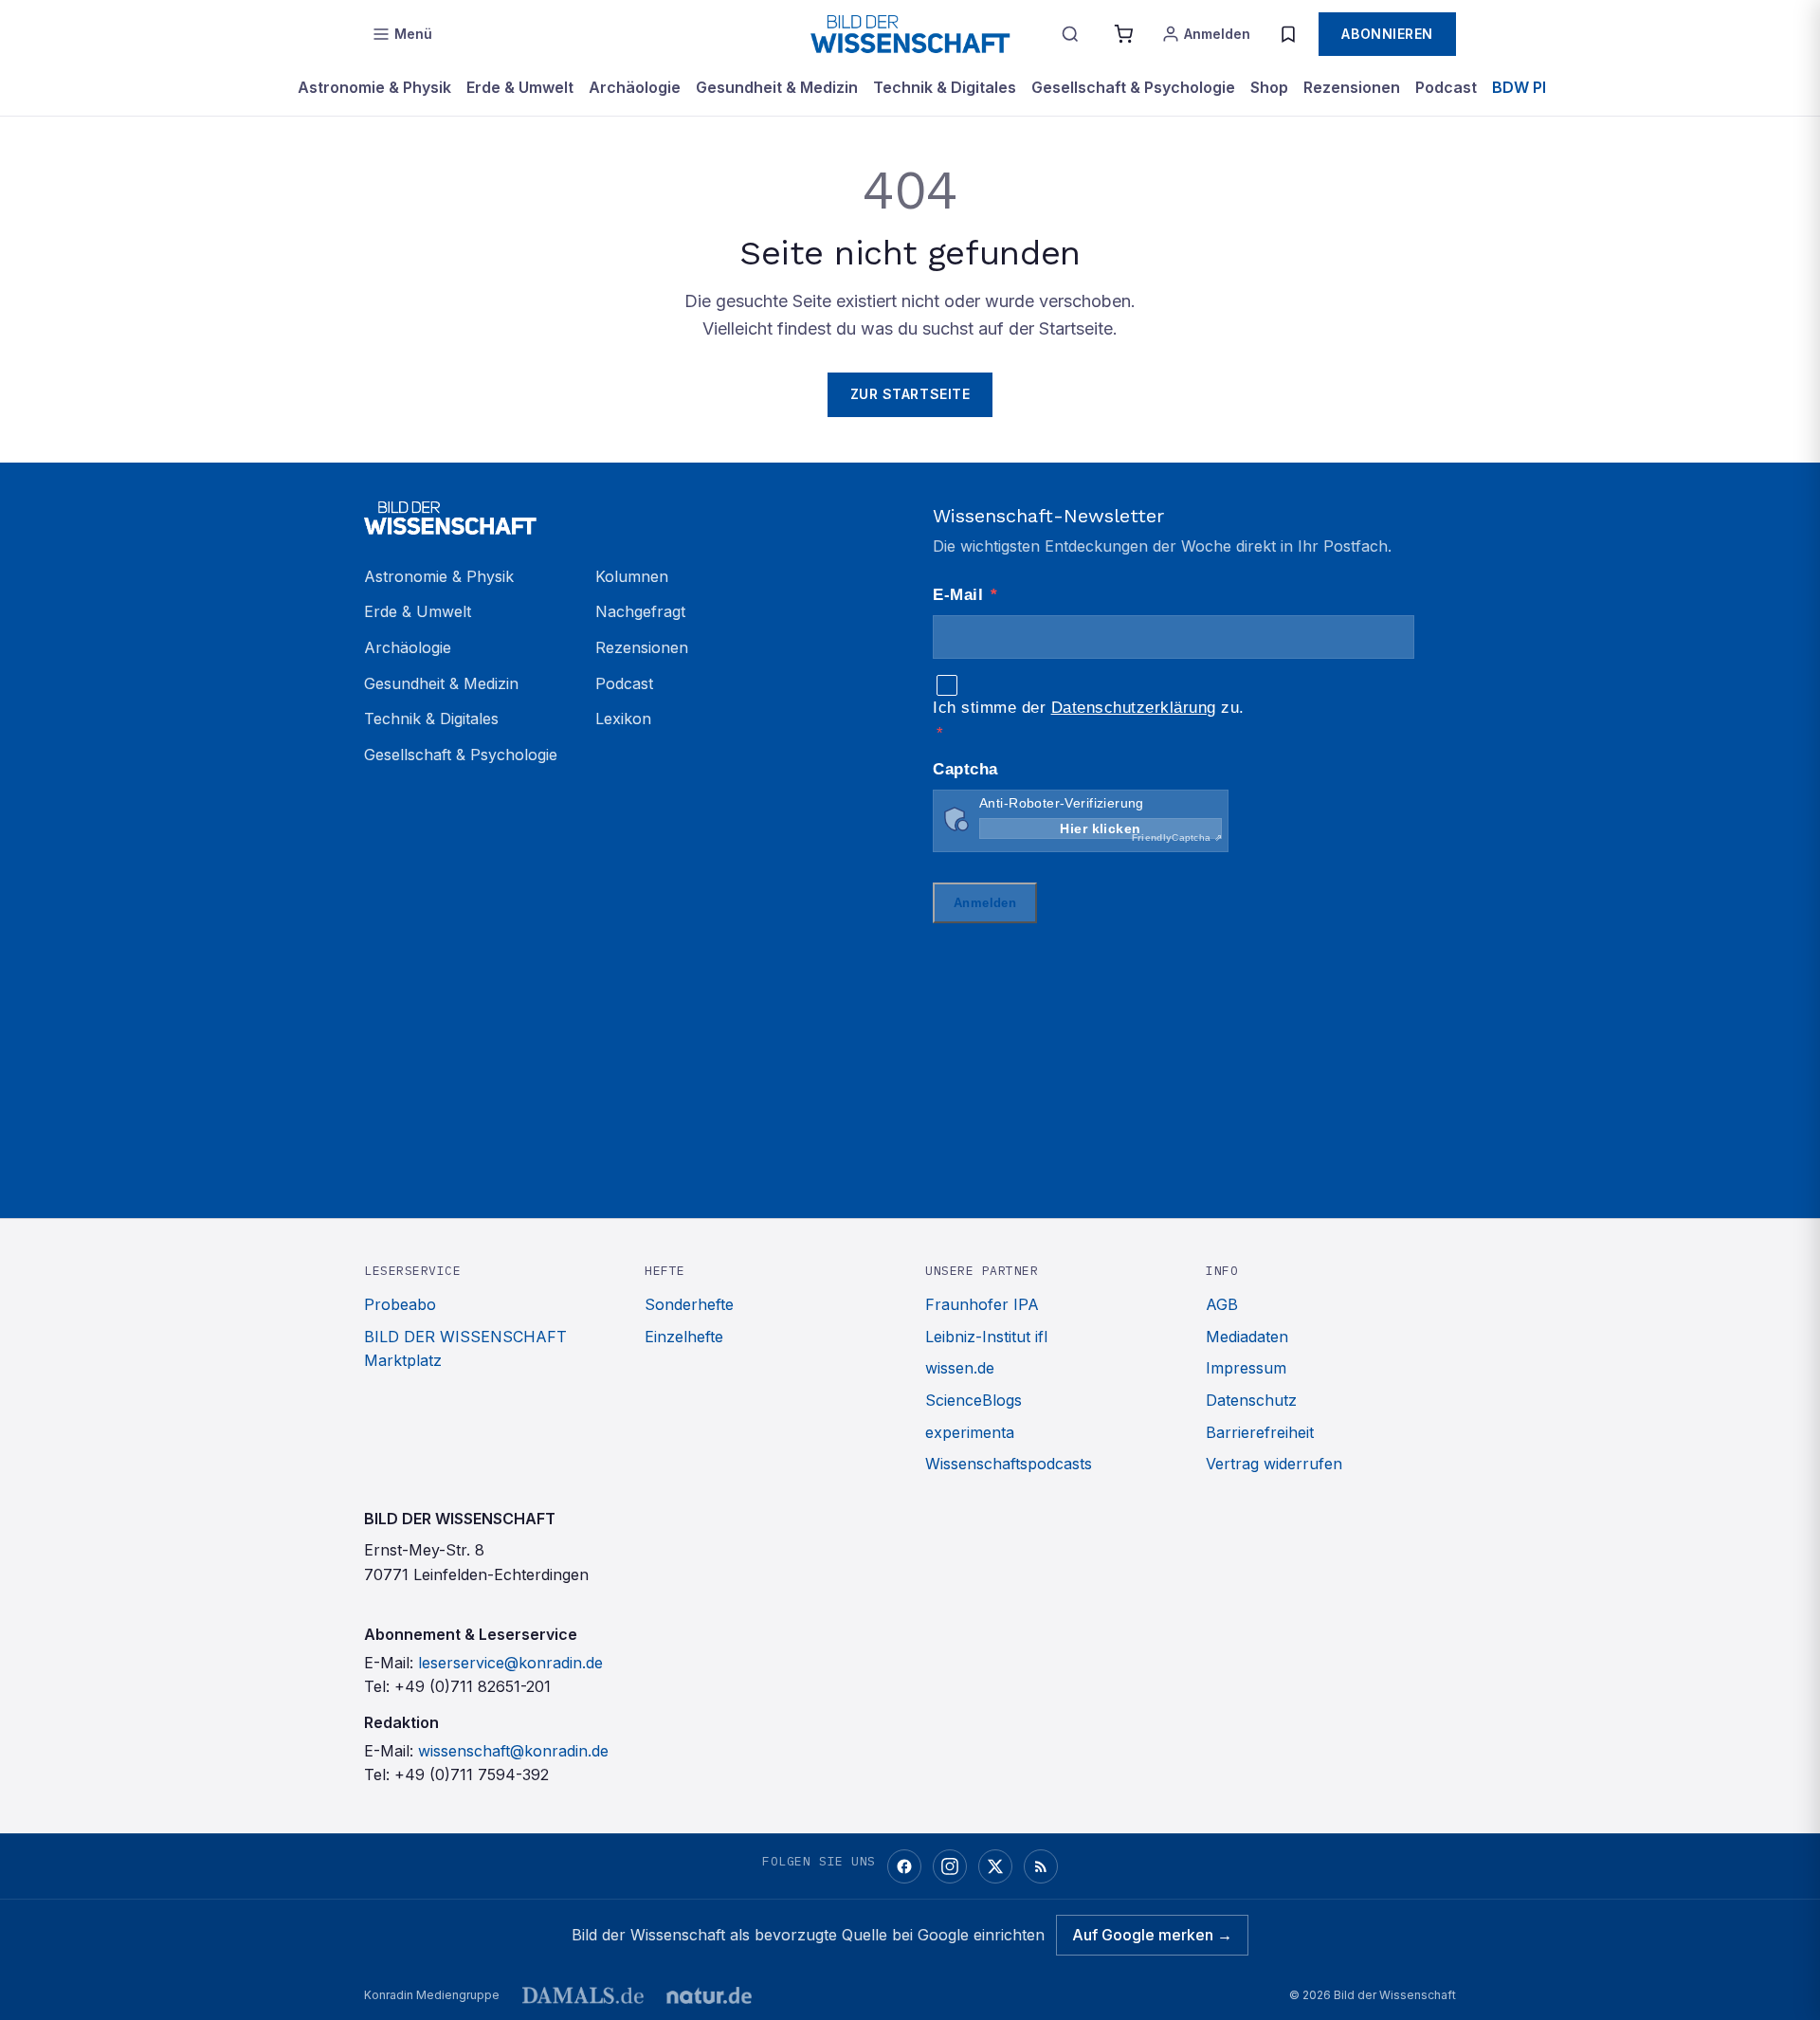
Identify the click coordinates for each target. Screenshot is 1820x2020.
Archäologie (635, 87)
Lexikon (623, 719)
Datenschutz (1251, 1400)
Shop (1269, 87)
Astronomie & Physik (374, 87)
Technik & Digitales (945, 87)
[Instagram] (950, 1866)
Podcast (1446, 87)
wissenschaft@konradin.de (513, 1751)
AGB (1222, 1304)
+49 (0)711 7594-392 (472, 1774)
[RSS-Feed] (1041, 1866)
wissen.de (960, 1368)
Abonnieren (1387, 34)
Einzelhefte (684, 1337)
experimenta (970, 1432)
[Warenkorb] (1123, 34)
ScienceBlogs (974, 1400)
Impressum (1246, 1368)
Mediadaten (1247, 1337)
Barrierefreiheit (1260, 1432)
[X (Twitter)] (995, 1866)
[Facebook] (904, 1866)
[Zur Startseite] (910, 34)
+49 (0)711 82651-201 (473, 1686)
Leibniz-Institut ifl (986, 1337)
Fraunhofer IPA (982, 1304)
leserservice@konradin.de (510, 1663)
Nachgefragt (640, 611)
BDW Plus (1528, 87)
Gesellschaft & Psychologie (1133, 87)
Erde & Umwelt (520, 87)
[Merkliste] (1288, 34)
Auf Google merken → (1152, 1935)
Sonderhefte (689, 1304)
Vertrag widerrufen (1274, 1464)
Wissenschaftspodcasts (1009, 1464)
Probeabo (400, 1304)
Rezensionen (1352, 87)
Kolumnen (632, 576)
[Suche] (1070, 34)
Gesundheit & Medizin (777, 87)
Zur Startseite (910, 394)
